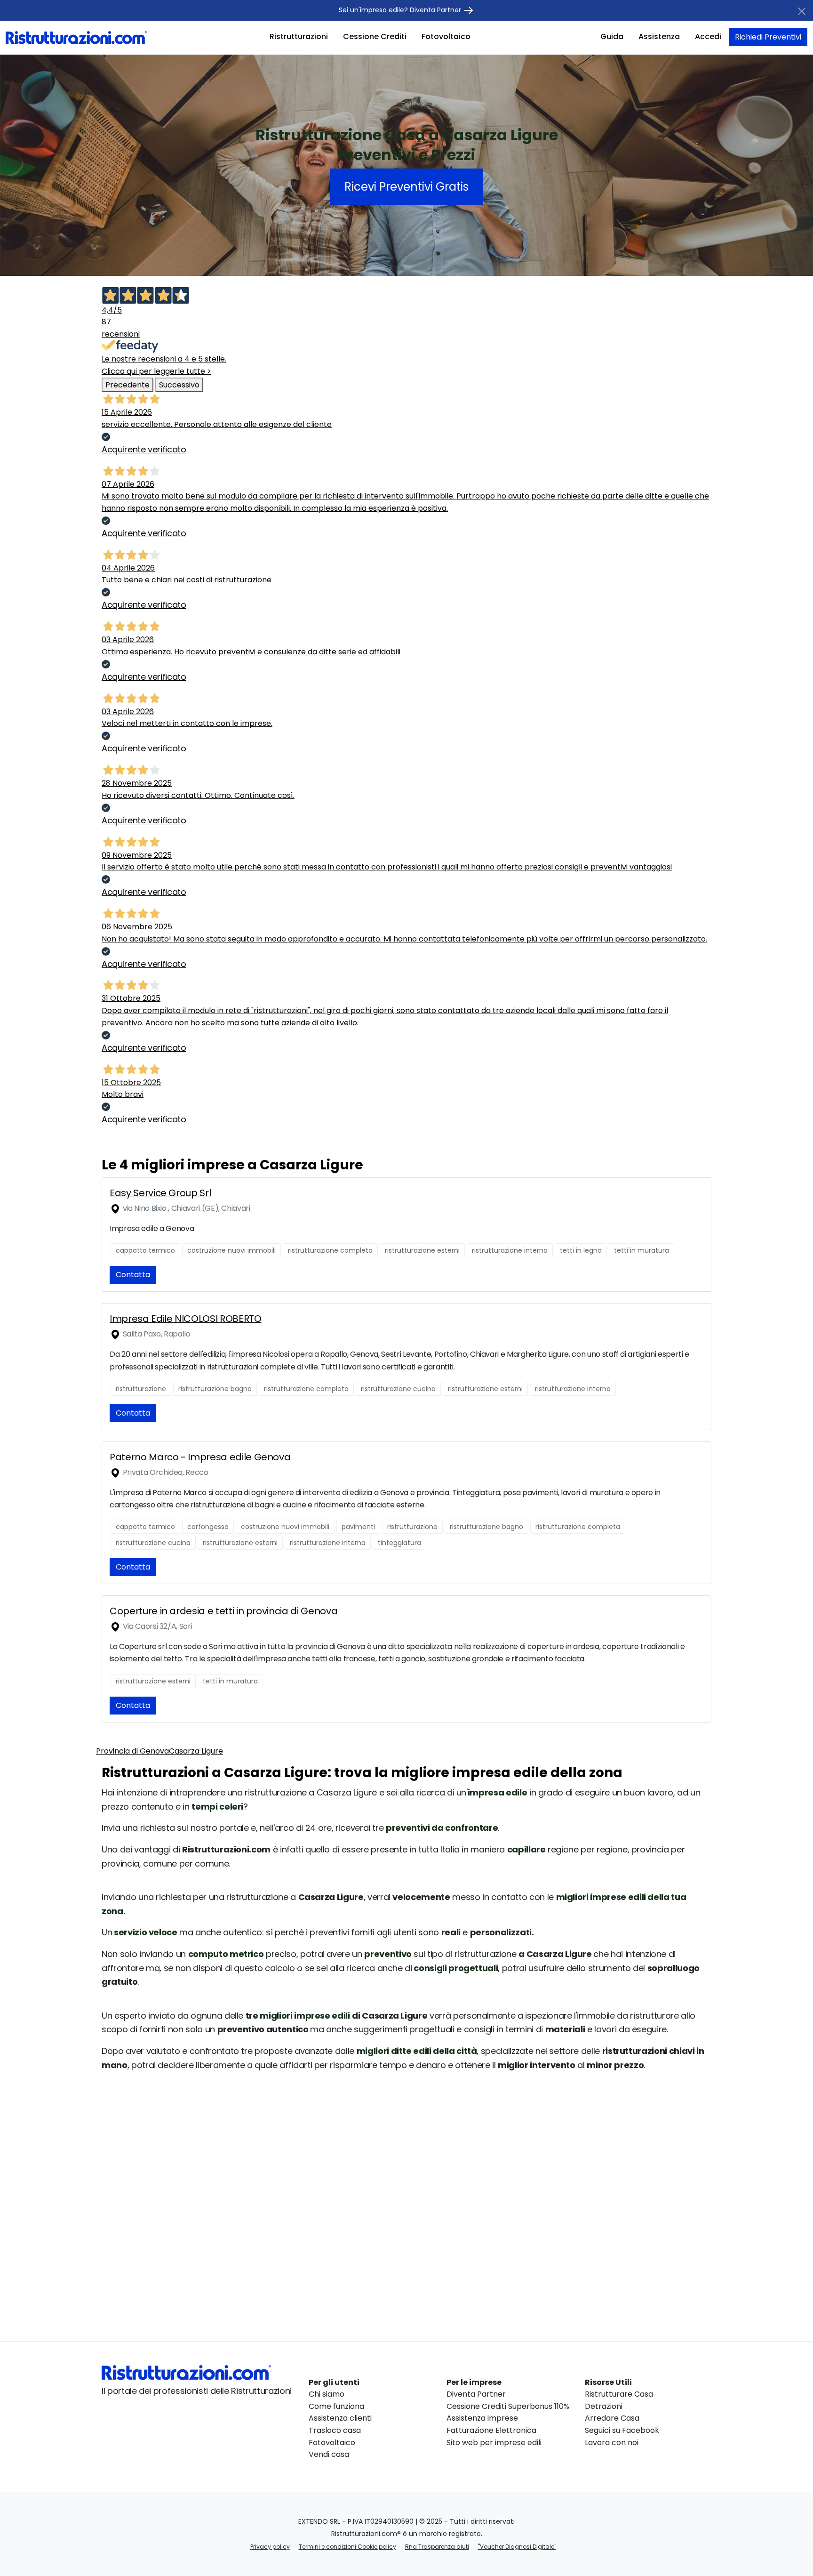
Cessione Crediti (375, 36)
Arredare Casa (612, 2418)
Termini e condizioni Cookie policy (347, 2547)
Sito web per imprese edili (494, 2443)
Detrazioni (604, 2406)
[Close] (802, 11)
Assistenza (659, 36)
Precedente (128, 385)
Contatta (133, 1275)
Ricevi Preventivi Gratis (406, 187)
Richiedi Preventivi (768, 37)
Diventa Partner (476, 2394)
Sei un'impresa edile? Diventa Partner (401, 10)
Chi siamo (327, 2394)
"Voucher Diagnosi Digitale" (517, 2547)
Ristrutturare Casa (619, 2394)
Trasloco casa (335, 2430)
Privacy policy (270, 2547)
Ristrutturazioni (299, 36)
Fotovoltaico (446, 36)
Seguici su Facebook (622, 2430)
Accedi (708, 36)
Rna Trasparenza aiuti (437, 2547)
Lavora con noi (612, 2443)
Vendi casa (329, 2454)
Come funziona (336, 2406)
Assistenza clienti (340, 2418)
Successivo (179, 385)
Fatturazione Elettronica (491, 2430)
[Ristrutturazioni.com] (76, 37)
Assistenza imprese (482, 2418)
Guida (612, 36)
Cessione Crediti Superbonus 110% (508, 2406)
